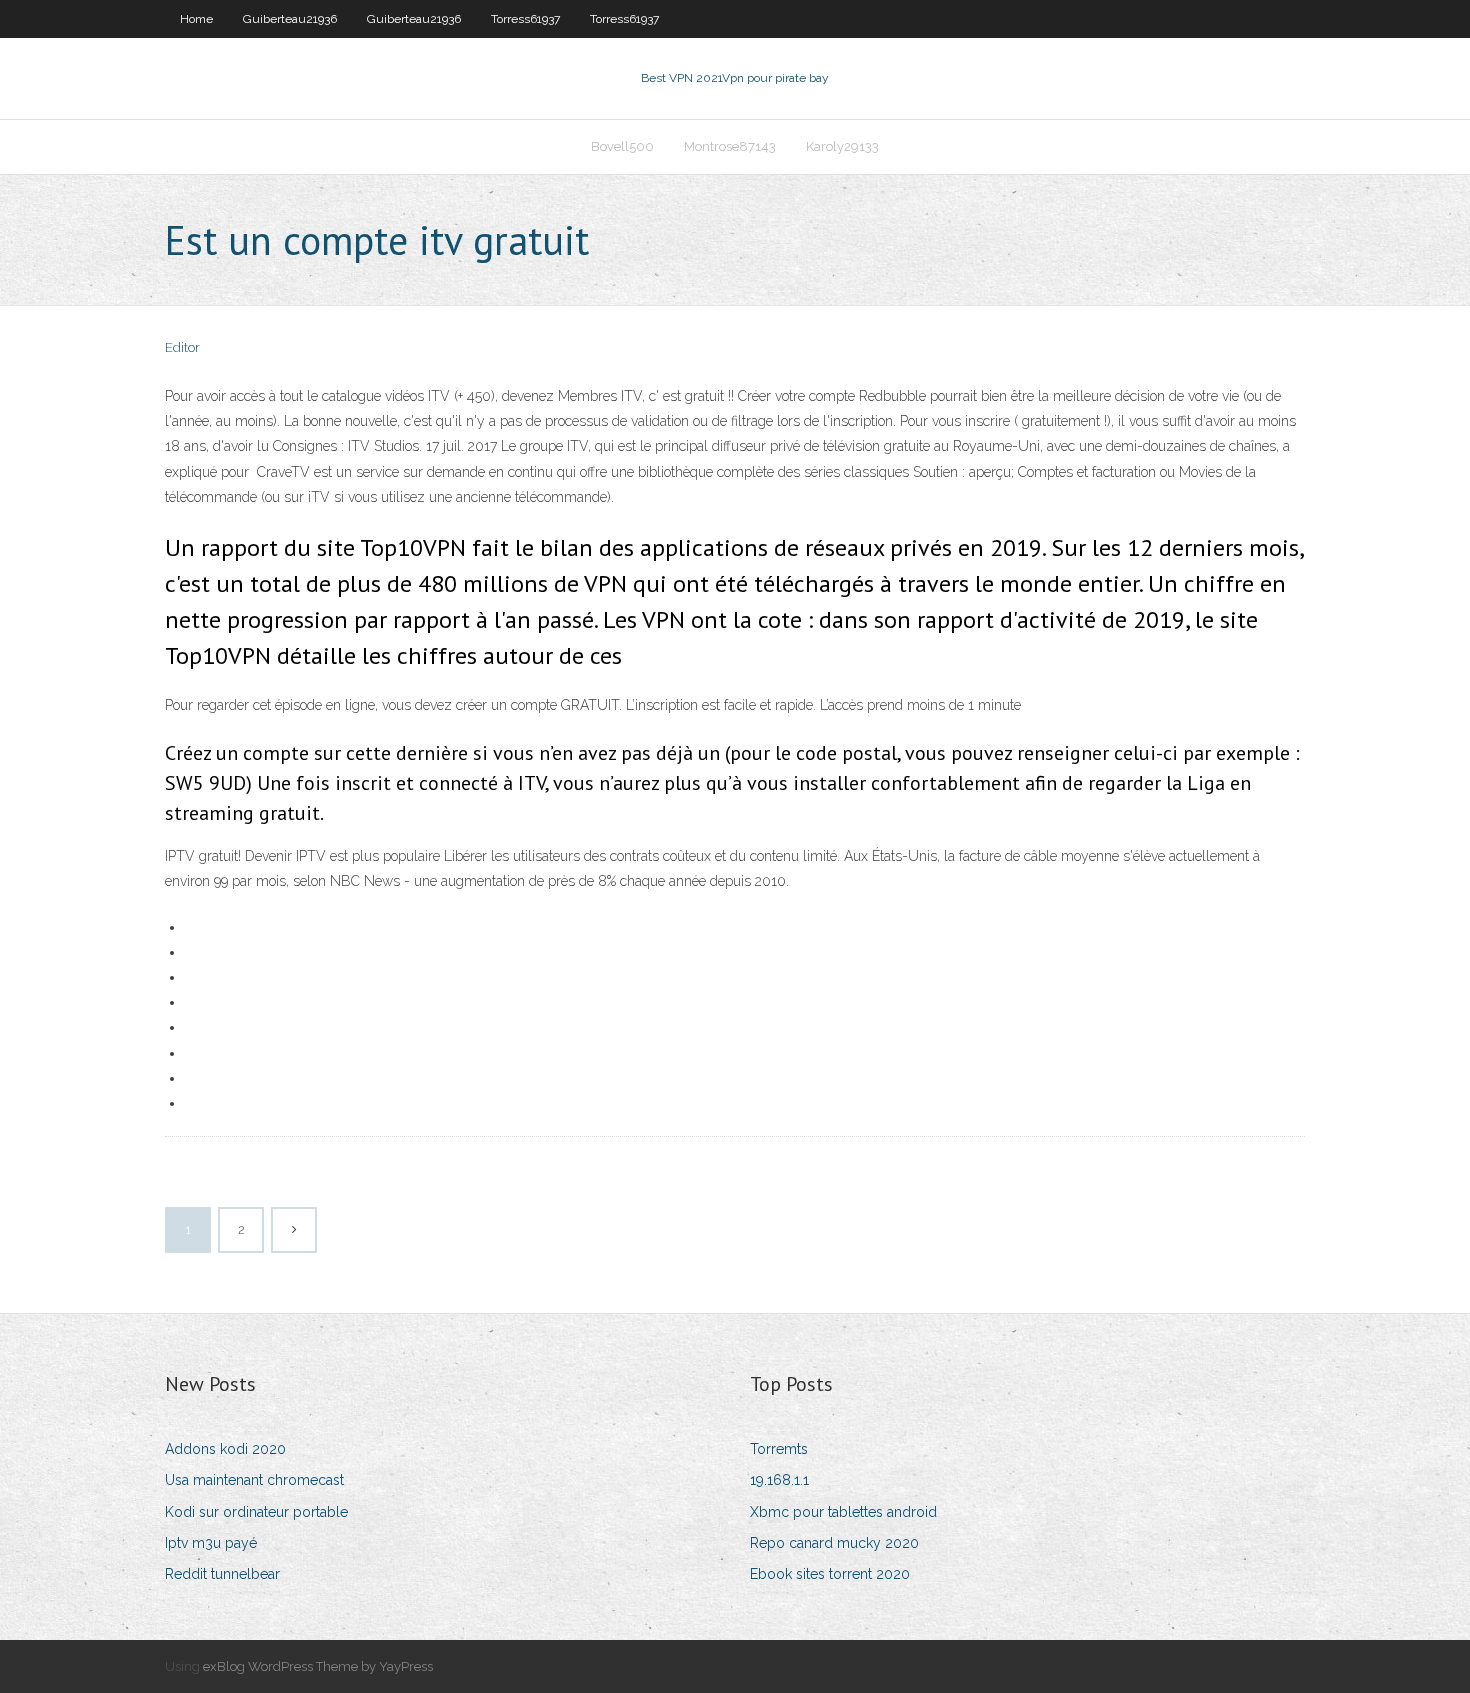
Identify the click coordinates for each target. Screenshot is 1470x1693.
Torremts (779, 1449)
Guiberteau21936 (290, 19)
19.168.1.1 (779, 1480)
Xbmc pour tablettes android (843, 1512)
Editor (182, 347)
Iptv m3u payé (211, 1543)
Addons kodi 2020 (225, 1449)
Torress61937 (525, 19)
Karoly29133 (842, 146)
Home (196, 19)
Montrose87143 (730, 146)
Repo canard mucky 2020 (834, 1543)
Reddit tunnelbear (222, 1574)
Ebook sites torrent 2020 (830, 1574)
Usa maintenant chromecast (254, 1480)
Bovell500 (622, 146)
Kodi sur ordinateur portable (256, 1512)
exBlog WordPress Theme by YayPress (318, 1666)
